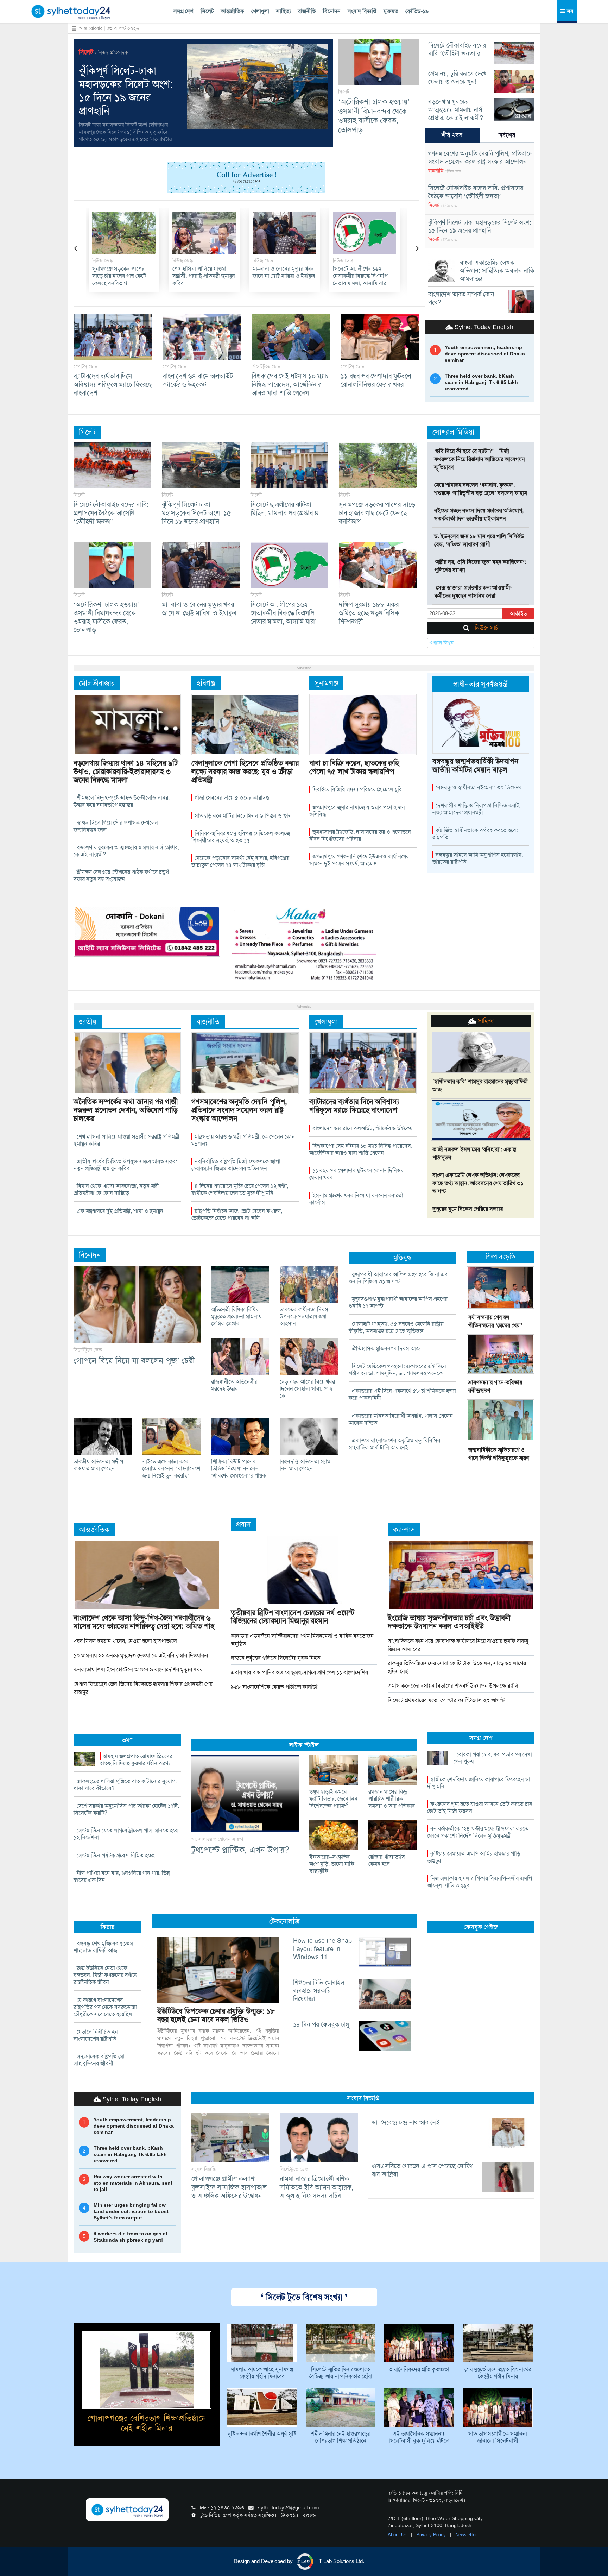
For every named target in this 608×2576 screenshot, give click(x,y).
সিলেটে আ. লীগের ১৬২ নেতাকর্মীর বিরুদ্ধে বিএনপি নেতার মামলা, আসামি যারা (202, 276)
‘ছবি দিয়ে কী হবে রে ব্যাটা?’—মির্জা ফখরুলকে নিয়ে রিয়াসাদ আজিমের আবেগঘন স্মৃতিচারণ (480, 459)
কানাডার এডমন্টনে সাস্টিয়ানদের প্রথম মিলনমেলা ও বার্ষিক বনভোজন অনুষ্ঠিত (302, 1640)
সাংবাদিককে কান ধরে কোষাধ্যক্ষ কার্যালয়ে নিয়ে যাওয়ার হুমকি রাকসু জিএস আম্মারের (458, 1645)
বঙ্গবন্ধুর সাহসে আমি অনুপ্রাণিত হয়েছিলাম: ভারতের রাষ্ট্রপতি (478, 858)
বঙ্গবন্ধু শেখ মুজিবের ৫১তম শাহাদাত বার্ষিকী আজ (103, 1947)
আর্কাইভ (518, 614)
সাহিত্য (284, 11)
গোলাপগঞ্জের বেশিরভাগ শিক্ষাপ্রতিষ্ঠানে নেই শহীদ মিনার (147, 2423)
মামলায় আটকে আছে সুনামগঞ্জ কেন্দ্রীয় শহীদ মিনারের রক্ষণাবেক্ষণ (262, 2373)
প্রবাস (243, 1524)
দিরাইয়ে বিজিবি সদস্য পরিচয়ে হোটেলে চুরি (357, 789)
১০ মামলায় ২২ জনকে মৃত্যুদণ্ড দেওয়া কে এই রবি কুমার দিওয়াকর (141, 1655)
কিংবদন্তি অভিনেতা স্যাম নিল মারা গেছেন (305, 1465)
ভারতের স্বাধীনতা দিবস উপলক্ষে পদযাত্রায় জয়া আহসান (304, 1317)
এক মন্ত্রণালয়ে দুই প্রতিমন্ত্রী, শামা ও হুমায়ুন (120, 1211)
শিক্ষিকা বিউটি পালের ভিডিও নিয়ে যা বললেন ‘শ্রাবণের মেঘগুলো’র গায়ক (239, 1469)
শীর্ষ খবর (452, 135)
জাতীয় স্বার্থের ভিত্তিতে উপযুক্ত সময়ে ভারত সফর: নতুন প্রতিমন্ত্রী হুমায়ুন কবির (125, 1165)
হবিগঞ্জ (206, 683)
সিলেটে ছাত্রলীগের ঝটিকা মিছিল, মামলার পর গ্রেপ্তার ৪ (284, 509)
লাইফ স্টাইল (304, 1745)
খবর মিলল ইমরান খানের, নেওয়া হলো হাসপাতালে (125, 1641)
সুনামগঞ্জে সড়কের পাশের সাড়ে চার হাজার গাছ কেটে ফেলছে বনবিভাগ (377, 513)
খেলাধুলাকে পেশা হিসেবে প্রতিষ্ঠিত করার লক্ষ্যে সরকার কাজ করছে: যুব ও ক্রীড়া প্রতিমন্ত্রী (245, 771)
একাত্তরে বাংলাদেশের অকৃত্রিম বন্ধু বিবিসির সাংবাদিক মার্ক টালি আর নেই (394, 1444)
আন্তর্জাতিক (233, 11)
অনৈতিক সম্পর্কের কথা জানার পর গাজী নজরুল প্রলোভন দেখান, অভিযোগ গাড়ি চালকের (126, 1110)
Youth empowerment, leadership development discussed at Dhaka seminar (485, 354)
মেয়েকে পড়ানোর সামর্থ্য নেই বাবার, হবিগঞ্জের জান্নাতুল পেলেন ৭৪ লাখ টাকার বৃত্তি (240, 861)
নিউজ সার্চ (486, 628)
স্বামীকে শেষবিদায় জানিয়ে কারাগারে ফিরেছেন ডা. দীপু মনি (479, 1783)
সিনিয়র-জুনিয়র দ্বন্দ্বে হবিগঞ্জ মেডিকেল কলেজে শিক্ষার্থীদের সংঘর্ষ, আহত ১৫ (241, 837)
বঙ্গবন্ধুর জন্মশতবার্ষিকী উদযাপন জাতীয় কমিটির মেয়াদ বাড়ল (475, 765)
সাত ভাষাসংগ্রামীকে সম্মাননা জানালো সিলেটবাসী (498, 2437)
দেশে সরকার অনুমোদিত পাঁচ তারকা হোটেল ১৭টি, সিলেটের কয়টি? (126, 1809)
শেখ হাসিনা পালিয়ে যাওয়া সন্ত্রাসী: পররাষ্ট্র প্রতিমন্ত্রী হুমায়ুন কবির (126, 1140)
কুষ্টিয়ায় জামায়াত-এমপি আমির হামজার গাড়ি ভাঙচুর (474, 1857)
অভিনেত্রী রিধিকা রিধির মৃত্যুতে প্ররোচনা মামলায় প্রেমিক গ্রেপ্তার (236, 1317)
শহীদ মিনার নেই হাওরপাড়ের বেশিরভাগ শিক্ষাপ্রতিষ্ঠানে (341, 2437)
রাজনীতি (307, 11)
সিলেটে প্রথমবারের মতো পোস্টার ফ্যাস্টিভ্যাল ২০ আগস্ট (446, 1700)
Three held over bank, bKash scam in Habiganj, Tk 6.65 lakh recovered (481, 382)
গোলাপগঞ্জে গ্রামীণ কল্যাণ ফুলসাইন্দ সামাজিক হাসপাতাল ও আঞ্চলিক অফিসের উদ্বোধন (229, 2187)
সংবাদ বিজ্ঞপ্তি (362, 11)
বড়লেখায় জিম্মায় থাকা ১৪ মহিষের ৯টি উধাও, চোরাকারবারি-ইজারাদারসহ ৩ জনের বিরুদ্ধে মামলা (126, 771)
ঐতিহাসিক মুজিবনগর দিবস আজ (386, 1349)
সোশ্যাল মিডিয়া (453, 432)
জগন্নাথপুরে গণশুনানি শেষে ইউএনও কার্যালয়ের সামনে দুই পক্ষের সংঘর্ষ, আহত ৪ (359, 860)
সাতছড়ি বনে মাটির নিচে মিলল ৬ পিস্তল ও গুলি (243, 816)
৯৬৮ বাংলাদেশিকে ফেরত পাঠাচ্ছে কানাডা (274, 1687)
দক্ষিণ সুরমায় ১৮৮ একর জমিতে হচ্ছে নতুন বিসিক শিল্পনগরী (281, 276)
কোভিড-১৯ (417, 11)
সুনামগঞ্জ (326, 683)
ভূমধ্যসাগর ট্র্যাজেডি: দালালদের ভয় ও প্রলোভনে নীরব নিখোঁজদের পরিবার (360, 835)
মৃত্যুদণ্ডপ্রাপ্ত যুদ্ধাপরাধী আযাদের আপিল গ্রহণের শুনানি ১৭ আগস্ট (398, 1302)
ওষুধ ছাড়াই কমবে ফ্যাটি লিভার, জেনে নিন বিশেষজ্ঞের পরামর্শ (333, 1799)
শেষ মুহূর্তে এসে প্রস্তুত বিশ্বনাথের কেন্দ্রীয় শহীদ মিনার (498, 2373)
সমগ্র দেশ (183, 11)
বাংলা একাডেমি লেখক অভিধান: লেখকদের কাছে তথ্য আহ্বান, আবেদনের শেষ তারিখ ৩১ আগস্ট (478, 1183)
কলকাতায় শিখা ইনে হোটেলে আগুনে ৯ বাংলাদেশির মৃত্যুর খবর (138, 1670)
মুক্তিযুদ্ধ (402, 1258)
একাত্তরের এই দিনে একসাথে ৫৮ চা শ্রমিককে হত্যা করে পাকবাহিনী (402, 1394)
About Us (398, 2535)
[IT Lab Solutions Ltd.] (147, 931)
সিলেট (207, 11)
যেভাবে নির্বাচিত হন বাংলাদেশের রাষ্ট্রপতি (96, 2035)
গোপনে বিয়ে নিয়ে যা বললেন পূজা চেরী (134, 1361)
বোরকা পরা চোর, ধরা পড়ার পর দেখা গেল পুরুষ (493, 1758)
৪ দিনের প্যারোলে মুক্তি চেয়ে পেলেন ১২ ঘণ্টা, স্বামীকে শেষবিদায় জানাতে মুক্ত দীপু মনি (240, 1189)
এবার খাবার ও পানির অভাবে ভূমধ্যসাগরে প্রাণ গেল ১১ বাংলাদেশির (299, 1672)
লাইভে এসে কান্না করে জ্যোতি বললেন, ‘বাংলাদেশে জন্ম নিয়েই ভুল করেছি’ (171, 1469)
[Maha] (304, 944)
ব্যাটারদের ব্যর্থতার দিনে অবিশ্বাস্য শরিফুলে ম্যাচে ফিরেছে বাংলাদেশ (113, 385)
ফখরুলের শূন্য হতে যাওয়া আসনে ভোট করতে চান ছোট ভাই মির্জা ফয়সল (480, 1807)
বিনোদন (332, 11)
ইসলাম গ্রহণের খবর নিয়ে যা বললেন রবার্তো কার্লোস (356, 1199)
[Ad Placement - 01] (246, 177)
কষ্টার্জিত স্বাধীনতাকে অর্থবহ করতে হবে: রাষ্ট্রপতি (475, 834)
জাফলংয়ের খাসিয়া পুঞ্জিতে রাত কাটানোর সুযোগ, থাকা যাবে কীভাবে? (125, 1785)
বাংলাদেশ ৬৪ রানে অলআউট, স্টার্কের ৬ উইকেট (199, 380)
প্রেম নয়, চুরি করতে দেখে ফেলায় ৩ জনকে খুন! (458, 78)
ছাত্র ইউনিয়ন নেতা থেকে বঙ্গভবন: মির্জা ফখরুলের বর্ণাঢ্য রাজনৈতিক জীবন (105, 1975)
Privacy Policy (432, 2535)
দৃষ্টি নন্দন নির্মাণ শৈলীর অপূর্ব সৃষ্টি (262, 2434)
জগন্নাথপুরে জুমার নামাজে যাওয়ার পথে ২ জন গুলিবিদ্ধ (357, 811)
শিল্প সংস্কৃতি (500, 1256)
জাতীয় (88, 1022)
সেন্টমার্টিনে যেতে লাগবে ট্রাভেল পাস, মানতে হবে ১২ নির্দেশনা (126, 1834)
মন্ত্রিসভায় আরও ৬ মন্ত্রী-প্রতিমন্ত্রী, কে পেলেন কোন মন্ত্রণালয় (243, 1140)
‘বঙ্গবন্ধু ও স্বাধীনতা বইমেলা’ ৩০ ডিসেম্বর (479, 788)
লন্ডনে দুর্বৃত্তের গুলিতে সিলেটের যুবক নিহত (276, 1658)
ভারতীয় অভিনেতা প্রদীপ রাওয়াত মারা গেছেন (98, 1465)
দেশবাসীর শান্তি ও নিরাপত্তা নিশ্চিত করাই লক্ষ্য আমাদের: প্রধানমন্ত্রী (476, 809)
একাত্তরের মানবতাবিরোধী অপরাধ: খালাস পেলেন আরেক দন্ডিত (401, 1419)
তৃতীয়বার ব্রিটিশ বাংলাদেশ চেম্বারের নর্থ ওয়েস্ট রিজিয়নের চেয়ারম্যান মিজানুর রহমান (293, 1617)
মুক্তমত (391, 11)
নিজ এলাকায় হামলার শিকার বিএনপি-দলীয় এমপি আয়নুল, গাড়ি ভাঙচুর (480, 1882)
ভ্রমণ (127, 1740)
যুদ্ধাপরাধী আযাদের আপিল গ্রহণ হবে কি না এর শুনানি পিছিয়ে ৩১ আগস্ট (398, 1278)
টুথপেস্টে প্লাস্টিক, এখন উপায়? (240, 1850)
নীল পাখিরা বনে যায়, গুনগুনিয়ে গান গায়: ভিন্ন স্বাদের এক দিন (122, 1876)
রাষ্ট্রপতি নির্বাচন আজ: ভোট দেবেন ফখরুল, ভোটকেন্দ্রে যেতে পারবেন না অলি (237, 1214)
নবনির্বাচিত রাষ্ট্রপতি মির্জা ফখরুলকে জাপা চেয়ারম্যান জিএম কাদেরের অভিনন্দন (236, 1165)
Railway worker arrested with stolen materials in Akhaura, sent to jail (133, 2183)
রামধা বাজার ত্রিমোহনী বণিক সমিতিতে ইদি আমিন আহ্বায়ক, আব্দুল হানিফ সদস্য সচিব (316, 2187)
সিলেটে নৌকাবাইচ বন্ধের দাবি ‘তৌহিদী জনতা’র (457, 49)
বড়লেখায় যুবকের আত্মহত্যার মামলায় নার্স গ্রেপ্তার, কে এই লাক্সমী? (456, 110)
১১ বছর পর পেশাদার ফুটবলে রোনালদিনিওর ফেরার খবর (376, 380)
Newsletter (466, 2535)
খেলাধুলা (260, 11)
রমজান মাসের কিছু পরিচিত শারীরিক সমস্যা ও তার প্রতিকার (392, 1799)
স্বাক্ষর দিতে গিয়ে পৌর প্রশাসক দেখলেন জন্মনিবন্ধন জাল (116, 826)
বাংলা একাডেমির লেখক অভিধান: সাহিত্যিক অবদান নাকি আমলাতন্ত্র (497, 271)
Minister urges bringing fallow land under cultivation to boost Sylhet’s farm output (131, 2211)
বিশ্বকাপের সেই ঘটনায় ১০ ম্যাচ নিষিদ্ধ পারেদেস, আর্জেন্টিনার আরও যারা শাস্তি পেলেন (290, 385)
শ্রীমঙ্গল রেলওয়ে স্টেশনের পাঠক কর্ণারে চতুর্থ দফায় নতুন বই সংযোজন (121, 876)
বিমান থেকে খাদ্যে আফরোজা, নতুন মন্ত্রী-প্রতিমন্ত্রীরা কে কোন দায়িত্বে (117, 1189)
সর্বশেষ (507, 135)
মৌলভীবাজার (97, 683)
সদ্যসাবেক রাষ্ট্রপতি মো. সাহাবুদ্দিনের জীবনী (100, 2060)
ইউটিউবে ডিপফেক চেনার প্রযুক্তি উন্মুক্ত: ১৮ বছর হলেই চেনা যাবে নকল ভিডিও (216, 2015)
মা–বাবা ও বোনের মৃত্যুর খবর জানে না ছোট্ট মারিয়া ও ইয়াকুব (126, 272)
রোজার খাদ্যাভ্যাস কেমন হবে (387, 1860)
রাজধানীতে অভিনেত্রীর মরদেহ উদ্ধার (234, 1385)
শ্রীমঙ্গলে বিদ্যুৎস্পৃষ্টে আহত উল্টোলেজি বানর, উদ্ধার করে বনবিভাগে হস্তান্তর (122, 801)
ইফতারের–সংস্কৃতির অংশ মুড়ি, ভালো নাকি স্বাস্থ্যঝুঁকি (332, 1864)
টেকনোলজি (284, 1921)
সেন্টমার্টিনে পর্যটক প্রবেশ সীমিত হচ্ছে (116, 1855)
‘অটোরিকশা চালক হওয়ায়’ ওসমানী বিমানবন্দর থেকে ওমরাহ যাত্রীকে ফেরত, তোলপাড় (374, 116)
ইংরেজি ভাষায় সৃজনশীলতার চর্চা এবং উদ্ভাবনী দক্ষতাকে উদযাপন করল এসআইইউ (449, 1622)
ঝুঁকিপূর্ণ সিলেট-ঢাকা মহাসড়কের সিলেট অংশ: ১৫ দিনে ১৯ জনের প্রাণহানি (126, 91)
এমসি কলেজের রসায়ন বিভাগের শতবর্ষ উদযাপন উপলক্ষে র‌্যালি (453, 1686)
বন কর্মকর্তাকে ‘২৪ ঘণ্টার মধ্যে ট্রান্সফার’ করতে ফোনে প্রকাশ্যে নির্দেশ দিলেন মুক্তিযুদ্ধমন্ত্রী (478, 1832)
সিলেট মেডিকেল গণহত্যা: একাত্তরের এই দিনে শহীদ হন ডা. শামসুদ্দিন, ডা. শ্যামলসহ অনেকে (397, 1370)
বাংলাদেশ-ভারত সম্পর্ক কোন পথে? (461, 298)
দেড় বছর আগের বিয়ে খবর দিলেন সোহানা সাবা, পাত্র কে (307, 1389)
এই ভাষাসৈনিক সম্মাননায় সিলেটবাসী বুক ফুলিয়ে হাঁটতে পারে (419, 2438)
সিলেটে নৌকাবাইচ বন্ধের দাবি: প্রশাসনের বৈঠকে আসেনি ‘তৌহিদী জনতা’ (476, 192)
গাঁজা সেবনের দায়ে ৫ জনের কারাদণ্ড (232, 798)
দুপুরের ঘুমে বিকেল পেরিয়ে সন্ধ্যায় (468, 1209)
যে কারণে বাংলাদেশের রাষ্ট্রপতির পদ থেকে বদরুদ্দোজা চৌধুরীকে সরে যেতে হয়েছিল (105, 2007)
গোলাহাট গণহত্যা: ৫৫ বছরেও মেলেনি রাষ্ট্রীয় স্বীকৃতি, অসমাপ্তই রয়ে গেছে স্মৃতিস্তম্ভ (396, 1327)
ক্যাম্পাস (404, 1529)
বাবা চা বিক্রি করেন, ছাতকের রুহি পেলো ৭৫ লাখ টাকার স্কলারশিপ (354, 767)
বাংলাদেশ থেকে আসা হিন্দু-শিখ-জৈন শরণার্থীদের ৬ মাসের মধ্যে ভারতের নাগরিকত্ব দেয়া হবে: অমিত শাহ (144, 1622)
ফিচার (107, 1927)
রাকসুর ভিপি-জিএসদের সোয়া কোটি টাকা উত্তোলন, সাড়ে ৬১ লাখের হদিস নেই (457, 1667)
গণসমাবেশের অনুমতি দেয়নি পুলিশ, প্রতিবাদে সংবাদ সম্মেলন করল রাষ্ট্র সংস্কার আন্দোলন (364, 280)
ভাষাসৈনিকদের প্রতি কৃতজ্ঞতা (419, 2369)
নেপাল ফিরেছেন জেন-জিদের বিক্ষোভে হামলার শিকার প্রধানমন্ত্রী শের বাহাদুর (143, 1688)
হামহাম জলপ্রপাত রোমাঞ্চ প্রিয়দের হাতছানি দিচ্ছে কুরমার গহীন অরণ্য (136, 1760)
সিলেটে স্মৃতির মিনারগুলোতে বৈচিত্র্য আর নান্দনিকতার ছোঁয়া (341, 2373)
